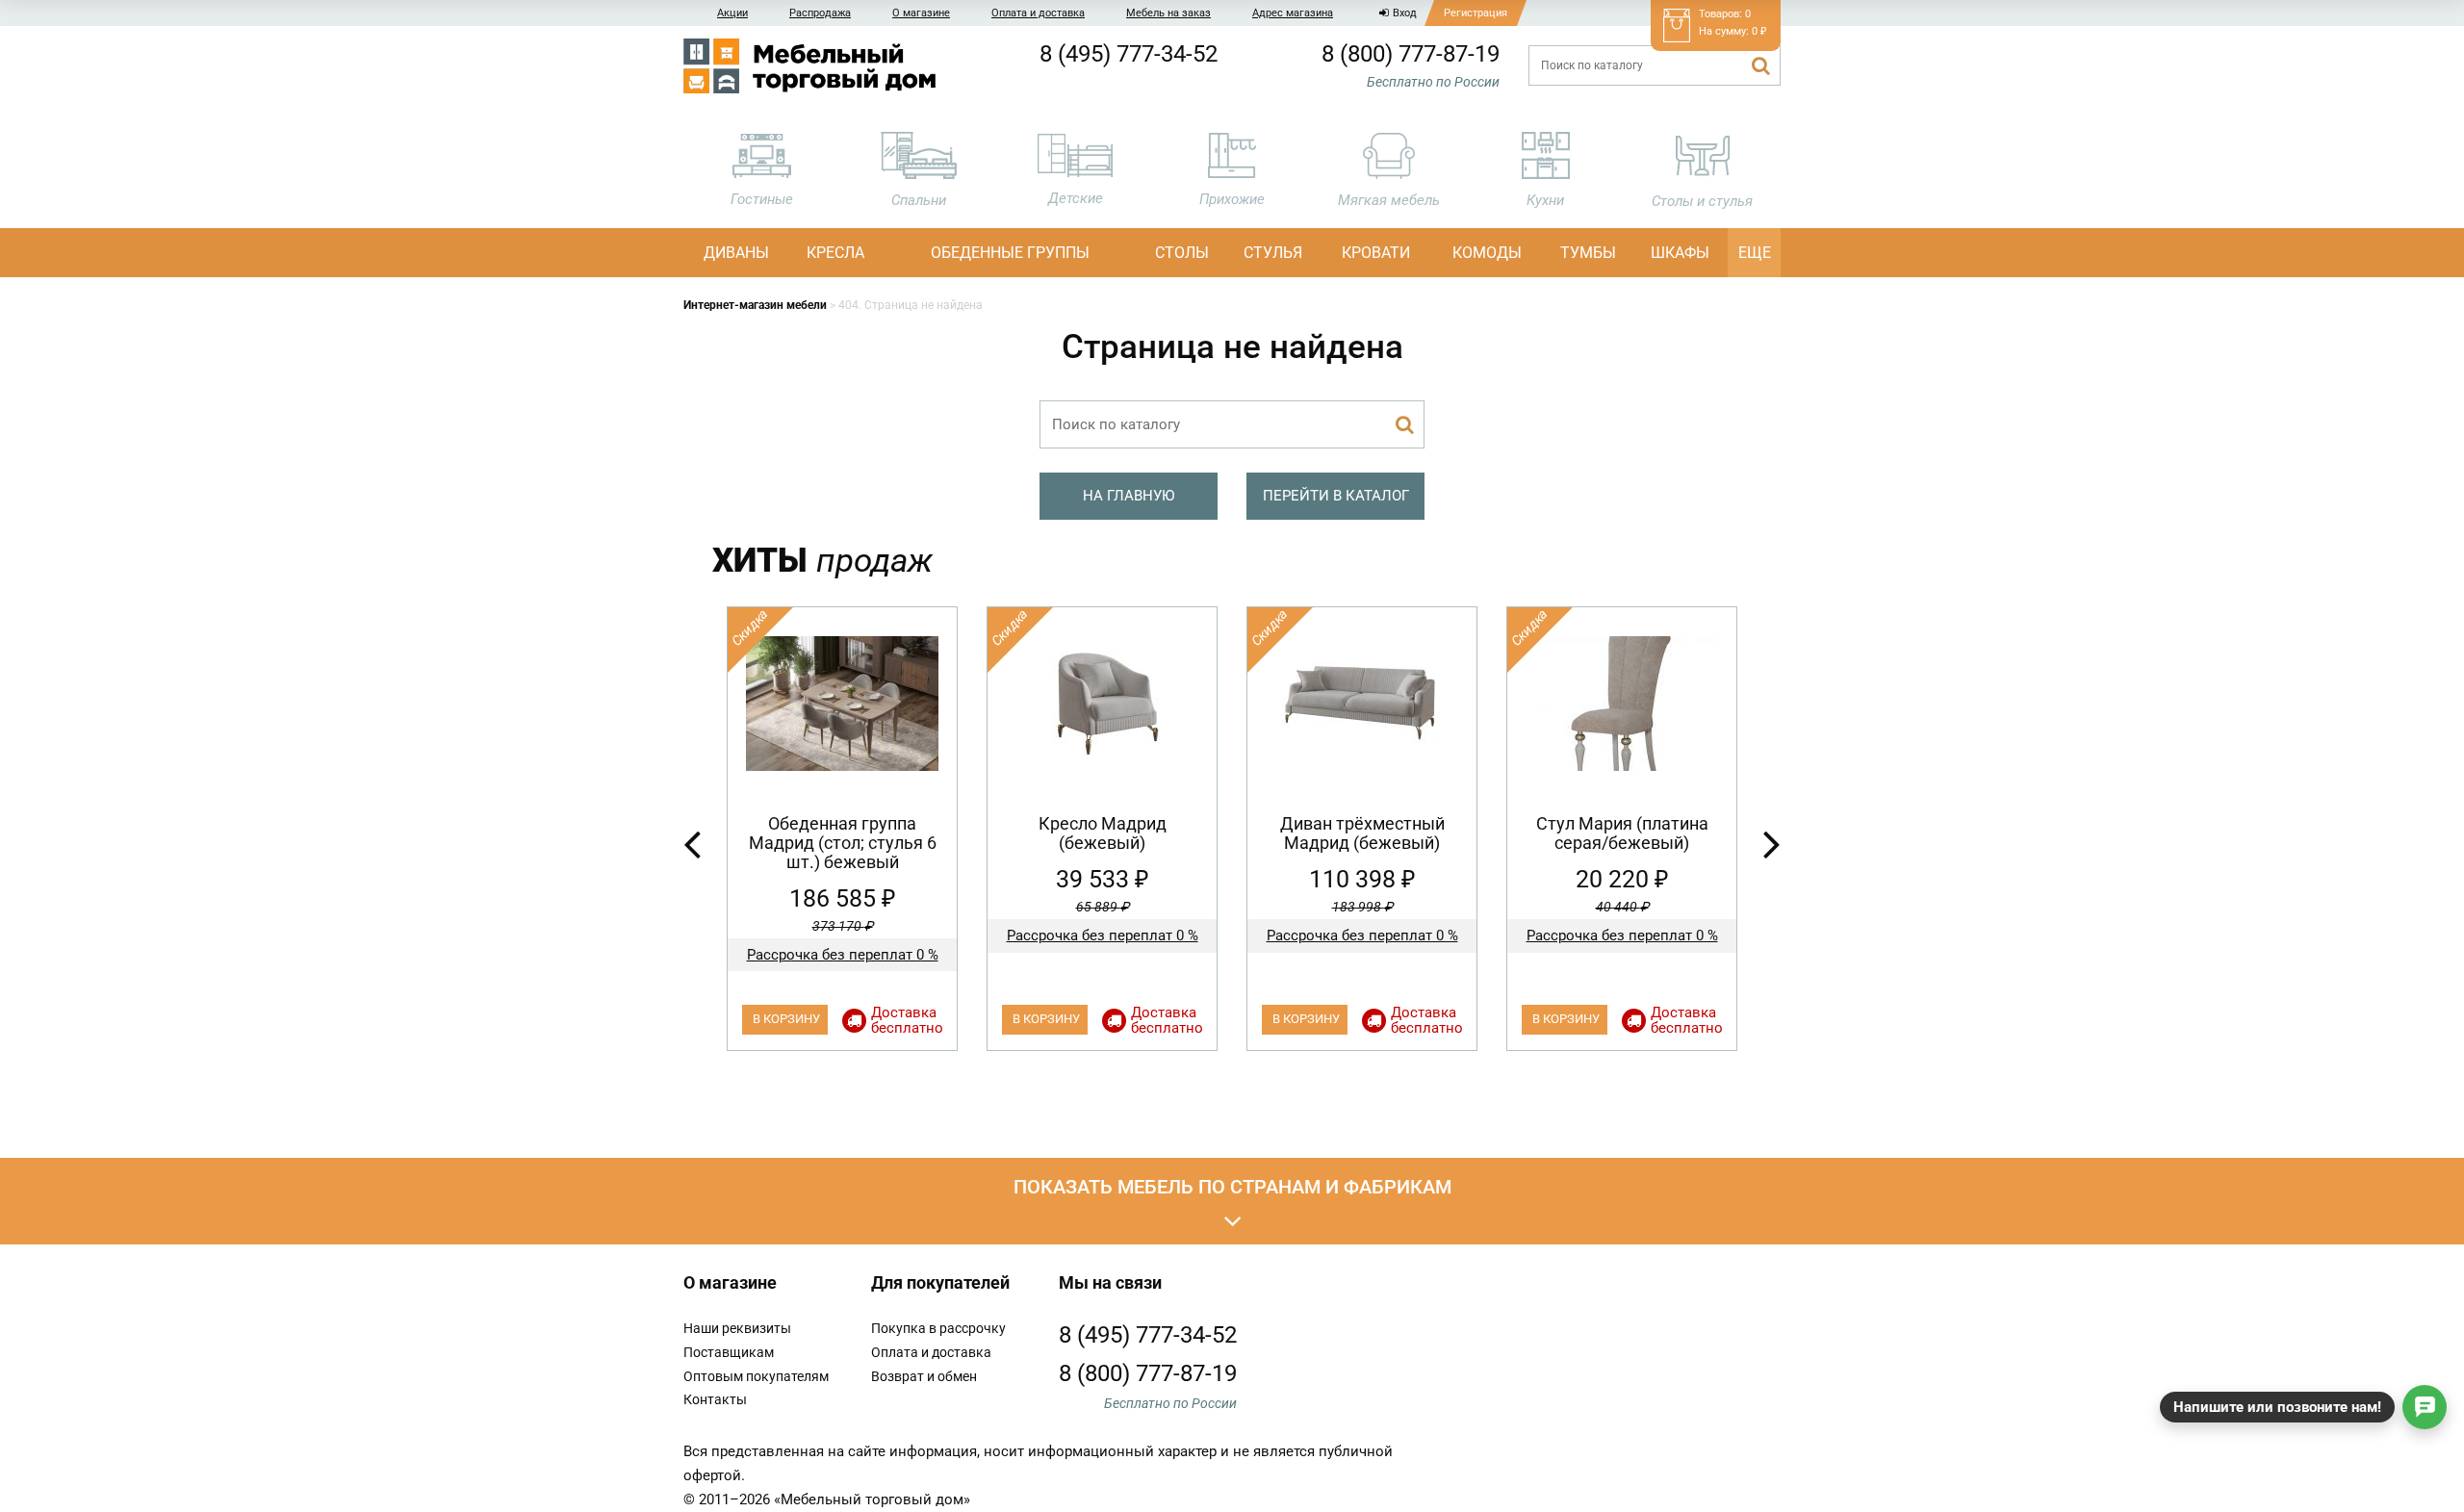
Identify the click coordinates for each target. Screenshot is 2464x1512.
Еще (1755, 253)
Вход (1405, 13)
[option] (842, 829)
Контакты (715, 1399)
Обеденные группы (1010, 253)
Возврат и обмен (924, 1376)
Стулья (1273, 253)
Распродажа (820, 13)
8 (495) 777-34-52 (1129, 54)
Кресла (835, 253)
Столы (1182, 253)
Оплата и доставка (1038, 13)
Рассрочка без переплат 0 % (843, 955)
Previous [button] (692, 843)
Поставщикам (729, 1352)
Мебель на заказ (1168, 13)
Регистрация (1476, 13)
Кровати (1376, 253)
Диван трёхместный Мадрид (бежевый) (1362, 833)
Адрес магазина (1293, 13)
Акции (732, 13)
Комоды (1487, 253)
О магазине (921, 13)
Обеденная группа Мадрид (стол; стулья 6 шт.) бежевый (843, 843)
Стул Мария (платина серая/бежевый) (1622, 833)
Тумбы (1588, 253)
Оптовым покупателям (756, 1376)
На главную (1129, 496)
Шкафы (1680, 253)
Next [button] (1772, 843)
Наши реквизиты (737, 1328)
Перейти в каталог (1336, 496)
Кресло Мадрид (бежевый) (1103, 833)
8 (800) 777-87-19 (1411, 54)
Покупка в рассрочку (938, 1328)
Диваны (736, 253)
